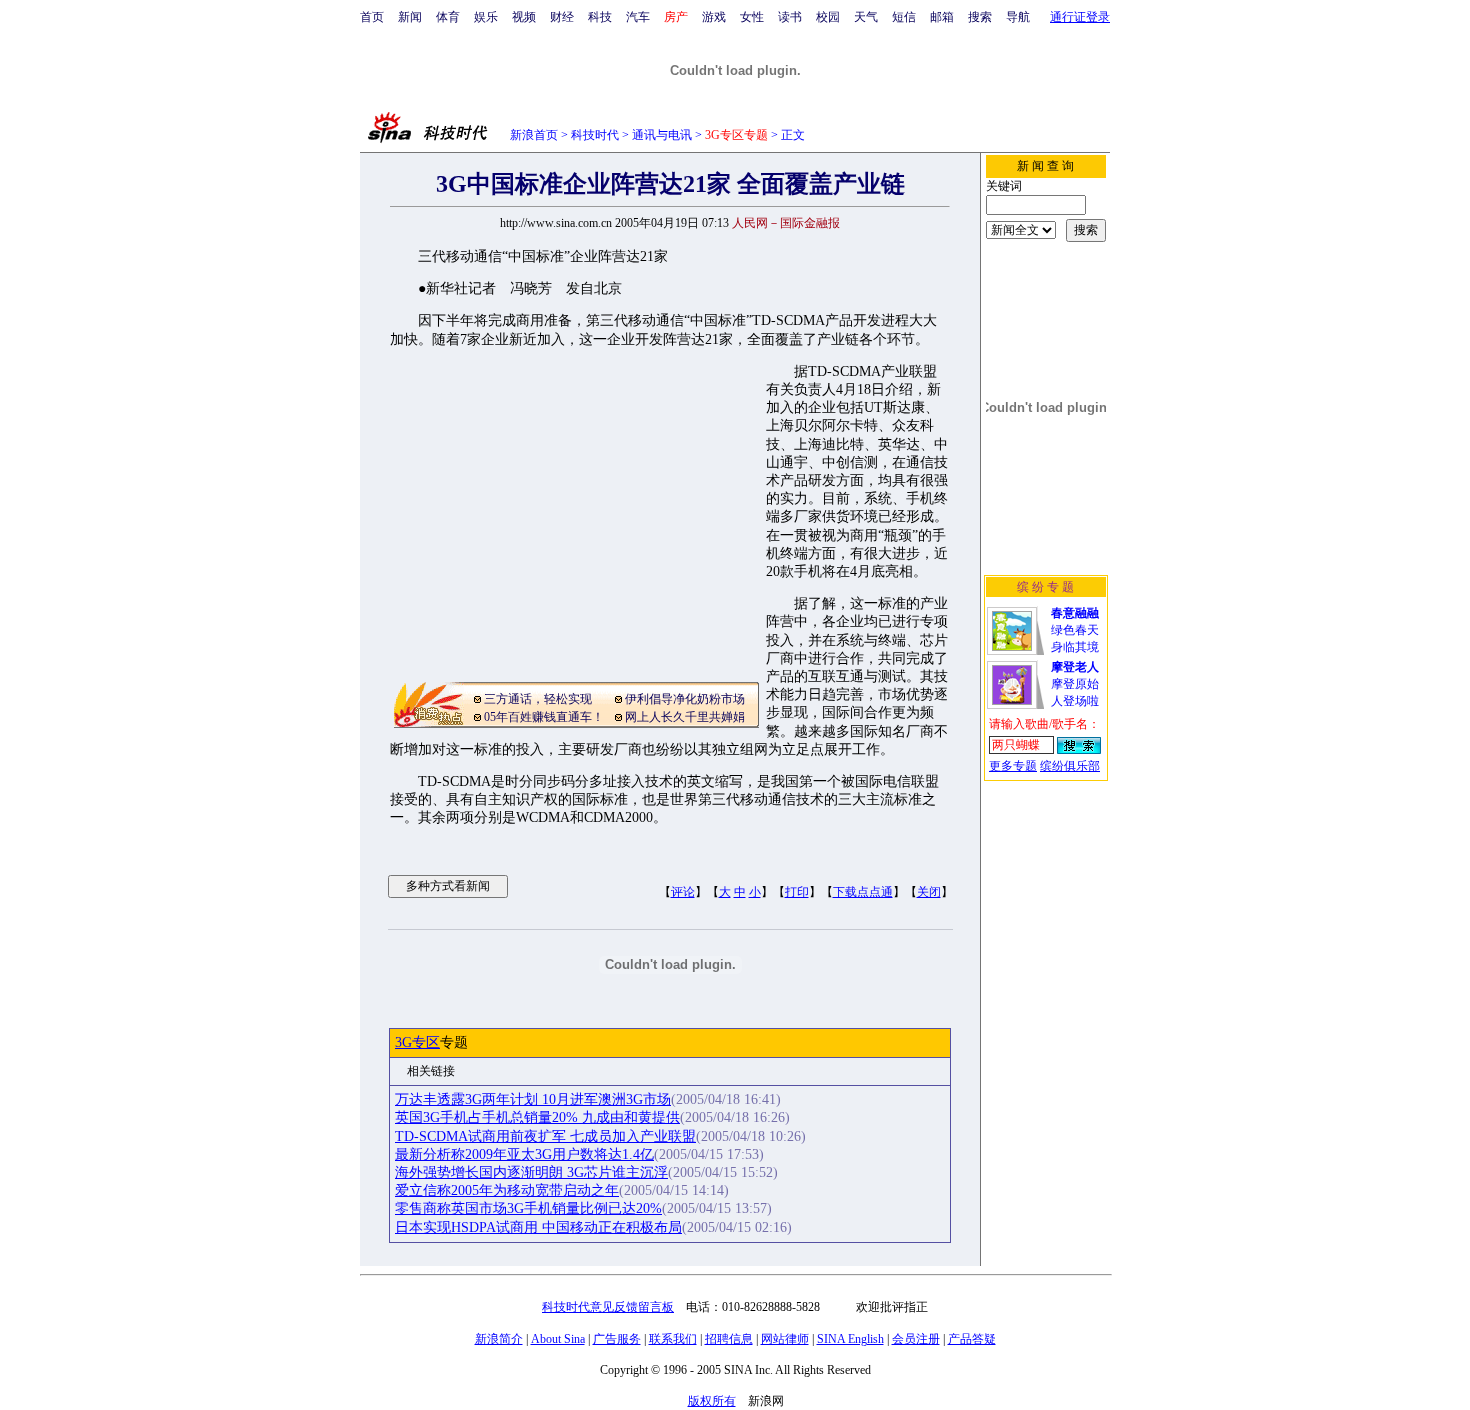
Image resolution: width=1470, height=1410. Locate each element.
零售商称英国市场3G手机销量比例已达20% (528, 1208)
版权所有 (712, 1401)
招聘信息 (729, 1339)
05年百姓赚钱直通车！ (544, 717)
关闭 (929, 892)
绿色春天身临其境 (1075, 630)
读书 (790, 17)
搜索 (980, 17)
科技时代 (595, 135)
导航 (1018, 17)
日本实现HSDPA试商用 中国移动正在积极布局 (538, 1227)
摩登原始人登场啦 (1075, 684)
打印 (797, 892)
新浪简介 (499, 1339)
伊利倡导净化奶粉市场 (685, 699)
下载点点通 (863, 892)
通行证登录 (1080, 17)
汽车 (638, 17)
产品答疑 (972, 1339)
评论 (683, 892)
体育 (448, 17)
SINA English (850, 1339)
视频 (524, 17)
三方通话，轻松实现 (538, 699)
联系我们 (673, 1339)
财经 (562, 17)
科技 (600, 17)
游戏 (714, 17)
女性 (752, 17)
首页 (372, 17)
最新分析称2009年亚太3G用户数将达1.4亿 (524, 1154)
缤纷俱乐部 (1070, 766)
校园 (828, 17)
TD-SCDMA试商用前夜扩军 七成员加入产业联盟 (545, 1136)
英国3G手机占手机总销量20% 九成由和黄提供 (537, 1117)
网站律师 (785, 1339)
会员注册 (916, 1339)
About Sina (558, 1339)
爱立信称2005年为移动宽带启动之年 (507, 1190)
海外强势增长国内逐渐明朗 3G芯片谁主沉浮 (531, 1172)
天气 (866, 17)
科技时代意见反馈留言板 (608, 1307)
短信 (904, 17)
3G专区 (417, 1042)
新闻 (410, 17)
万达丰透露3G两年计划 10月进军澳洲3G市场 (533, 1099)
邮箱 (942, 17)
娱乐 (486, 17)
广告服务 (617, 1339)
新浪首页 (534, 135)
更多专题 (1013, 766)
